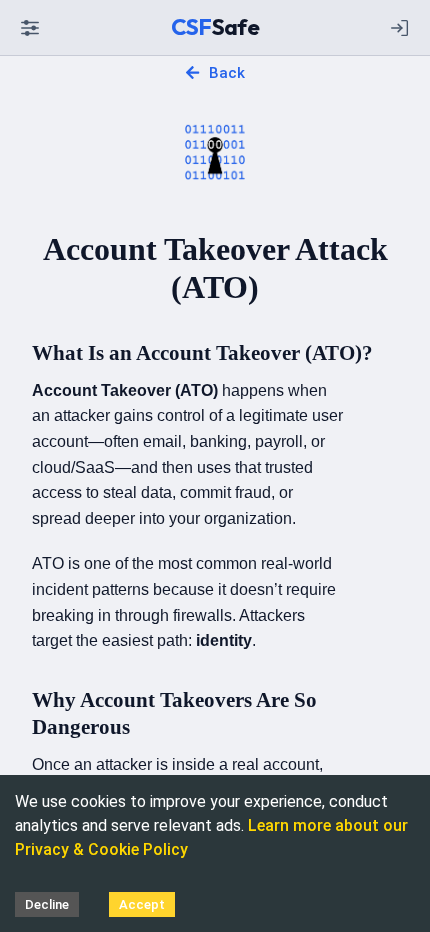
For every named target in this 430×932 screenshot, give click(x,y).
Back (226, 73)
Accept (142, 904)
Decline (47, 904)
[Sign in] (400, 28)
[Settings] (30, 28)
